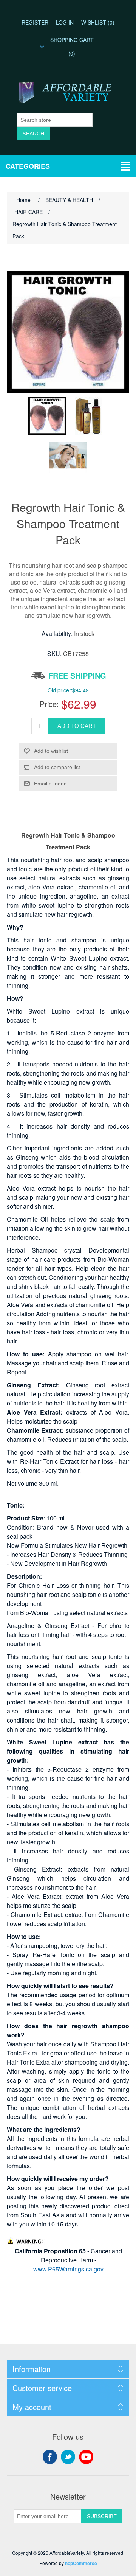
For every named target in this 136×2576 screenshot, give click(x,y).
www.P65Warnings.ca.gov (68, 2269)
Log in (65, 22)
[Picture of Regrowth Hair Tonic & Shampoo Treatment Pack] (47, 416)
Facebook (50, 2457)
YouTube (86, 2457)
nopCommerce (81, 2563)
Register (35, 22)
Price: (49, 704)
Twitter (68, 2457)
